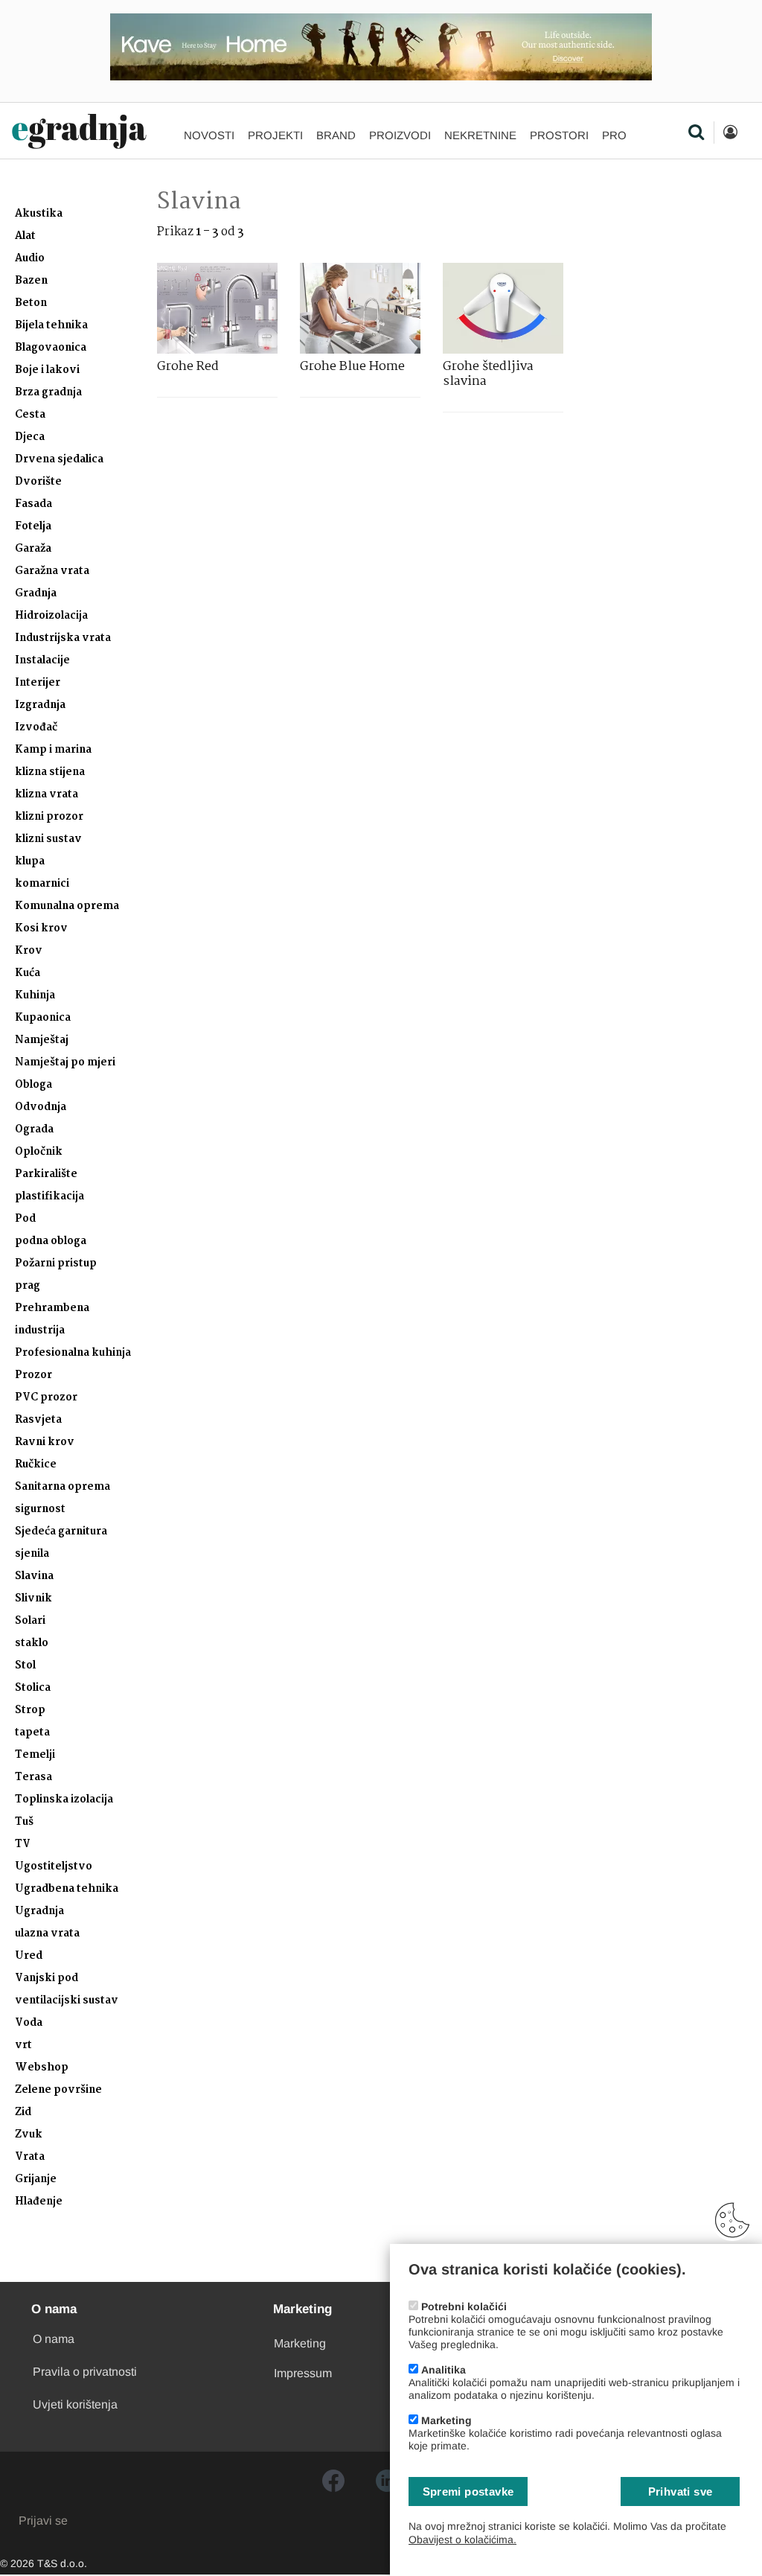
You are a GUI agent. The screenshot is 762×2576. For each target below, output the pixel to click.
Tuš (24, 1822)
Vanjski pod (47, 1979)
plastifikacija (49, 1197)
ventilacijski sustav (67, 2001)
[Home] (79, 132)
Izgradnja (40, 705)
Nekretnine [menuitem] (480, 135)
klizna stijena (50, 772)
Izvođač (36, 728)
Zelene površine (58, 2090)
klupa (30, 862)
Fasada (33, 504)
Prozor (33, 1375)
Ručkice (36, 1465)
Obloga (33, 1085)
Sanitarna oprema (63, 1487)
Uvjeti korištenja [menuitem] (75, 2404)
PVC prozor (46, 1398)
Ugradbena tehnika (67, 1889)
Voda (29, 2023)
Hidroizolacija (51, 616)
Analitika (444, 2370)
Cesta (30, 415)
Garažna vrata (52, 571)
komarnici (42, 884)
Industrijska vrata (63, 638)
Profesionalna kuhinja (73, 1353)
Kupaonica (43, 1018)
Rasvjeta (38, 1420)
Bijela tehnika (51, 326)
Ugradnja (39, 1912)
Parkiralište (46, 1174)
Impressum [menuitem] (303, 2373)
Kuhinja (35, 996)
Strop (30, 1711)
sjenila (32, 1554)
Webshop (42, 2068)
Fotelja (33, 527)
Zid (23, 2113)
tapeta (32, 1733)
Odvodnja (41, 1107)
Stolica (33, 1688)
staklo (32, 1644)
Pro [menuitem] (614, 135)
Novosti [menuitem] (209, 135)
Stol (25, 1666)
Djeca (30, 437)
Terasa (33, 1778)
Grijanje (36, 2180)
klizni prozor (49, 817)
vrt (23, 2046)
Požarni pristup (56, 1264)
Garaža (33, 549)
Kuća (28, 973)
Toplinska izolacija (64, 1800)
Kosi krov (41, 929)
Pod (25, 1219)
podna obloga (51, 1241)
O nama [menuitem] (54, 2339)
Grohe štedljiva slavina (488, 374)
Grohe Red (188, 367)
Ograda (34, 1130)
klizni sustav (48, 839)
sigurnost (40, 1509)
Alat (25, 236)
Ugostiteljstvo (54, 1867)
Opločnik (39, 1152)
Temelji (35, 1755)
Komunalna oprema (67, 906)
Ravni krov (45, 1442)
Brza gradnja (48, 393)
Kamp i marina (53, 750)
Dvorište (38, 482)
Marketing (446, 2420)
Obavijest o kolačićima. (462, 2540)
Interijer (38, 683)
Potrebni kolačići (464, 2306)
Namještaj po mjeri (65, 1063)
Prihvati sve (681, 2491)
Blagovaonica (51, 348)
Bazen (31, 281)
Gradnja (36, 594)
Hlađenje (39, 2202)
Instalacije (42, 661)
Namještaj (42, 1040)
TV (23, 1845)
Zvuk (29, 2135)
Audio (30, 259)
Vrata (30, 2157)
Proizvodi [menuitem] (400, 135)
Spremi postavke (468, 2491)
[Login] (730, 133)
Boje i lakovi (47, 370)
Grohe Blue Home (352, 367)
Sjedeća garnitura (61, 1532)
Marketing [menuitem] (300, 2343)
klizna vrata (47, 795)
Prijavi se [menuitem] (43, 2521)
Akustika (39, 214)
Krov (29, 951)
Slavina (34, 1576)
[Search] (696, 133)
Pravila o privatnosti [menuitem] (85, 2372)
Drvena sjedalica (59, 460)
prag (28, 1286)
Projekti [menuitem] (275, 135)
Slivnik (33, 1599)
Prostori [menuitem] (559, 135)
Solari (30, 1621)
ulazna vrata (47, 1934)
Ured (29, 1956)
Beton (31, 303)
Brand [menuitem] (336, 135)
